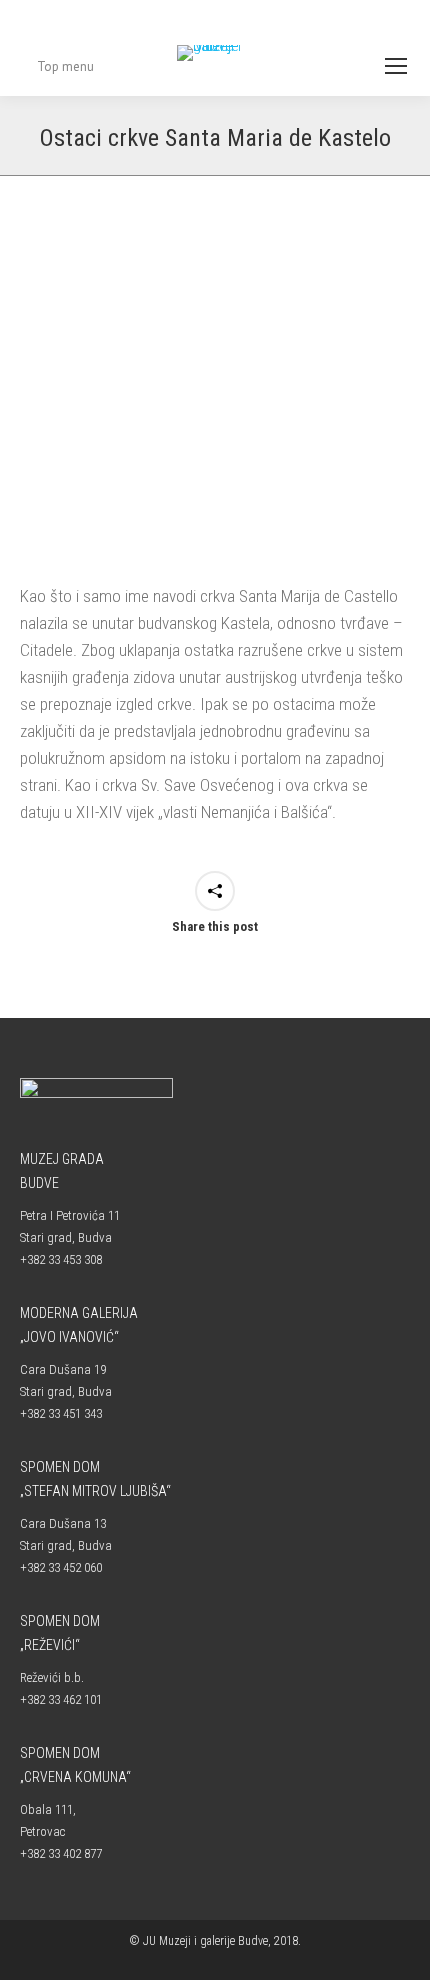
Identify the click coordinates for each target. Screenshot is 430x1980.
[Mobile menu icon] (396, 66)
